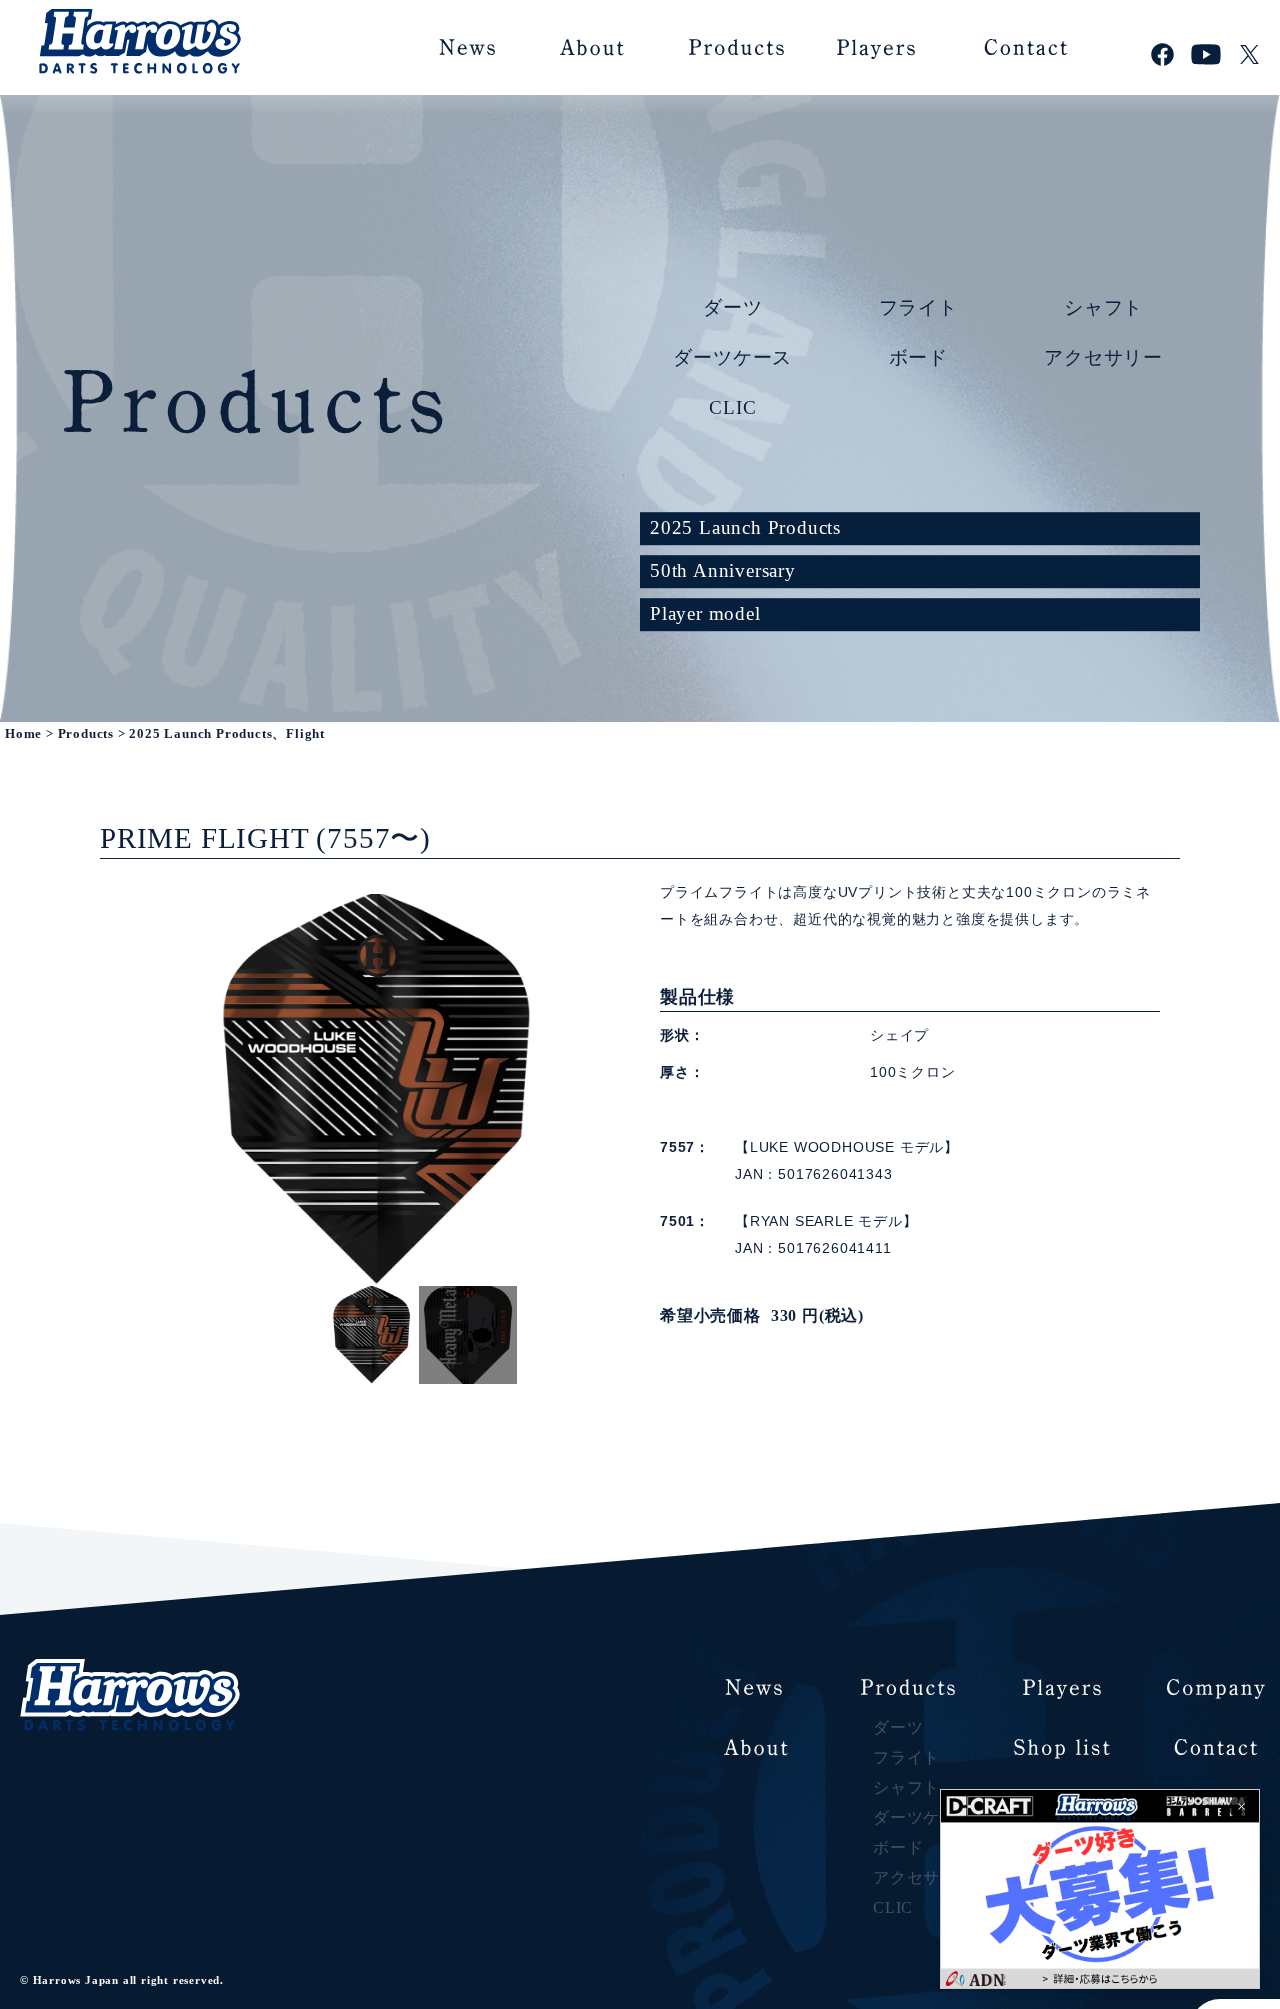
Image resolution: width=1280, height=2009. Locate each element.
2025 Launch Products (745, 527)
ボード (918, 356)
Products (86, 734)
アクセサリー (1103, 356)
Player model (705, 613)
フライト (918, 306)
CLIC (732, 406)
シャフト (1103, 306)
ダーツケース (732, 356)
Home (23, 734)
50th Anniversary (723, 570)
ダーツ (732, 306)
